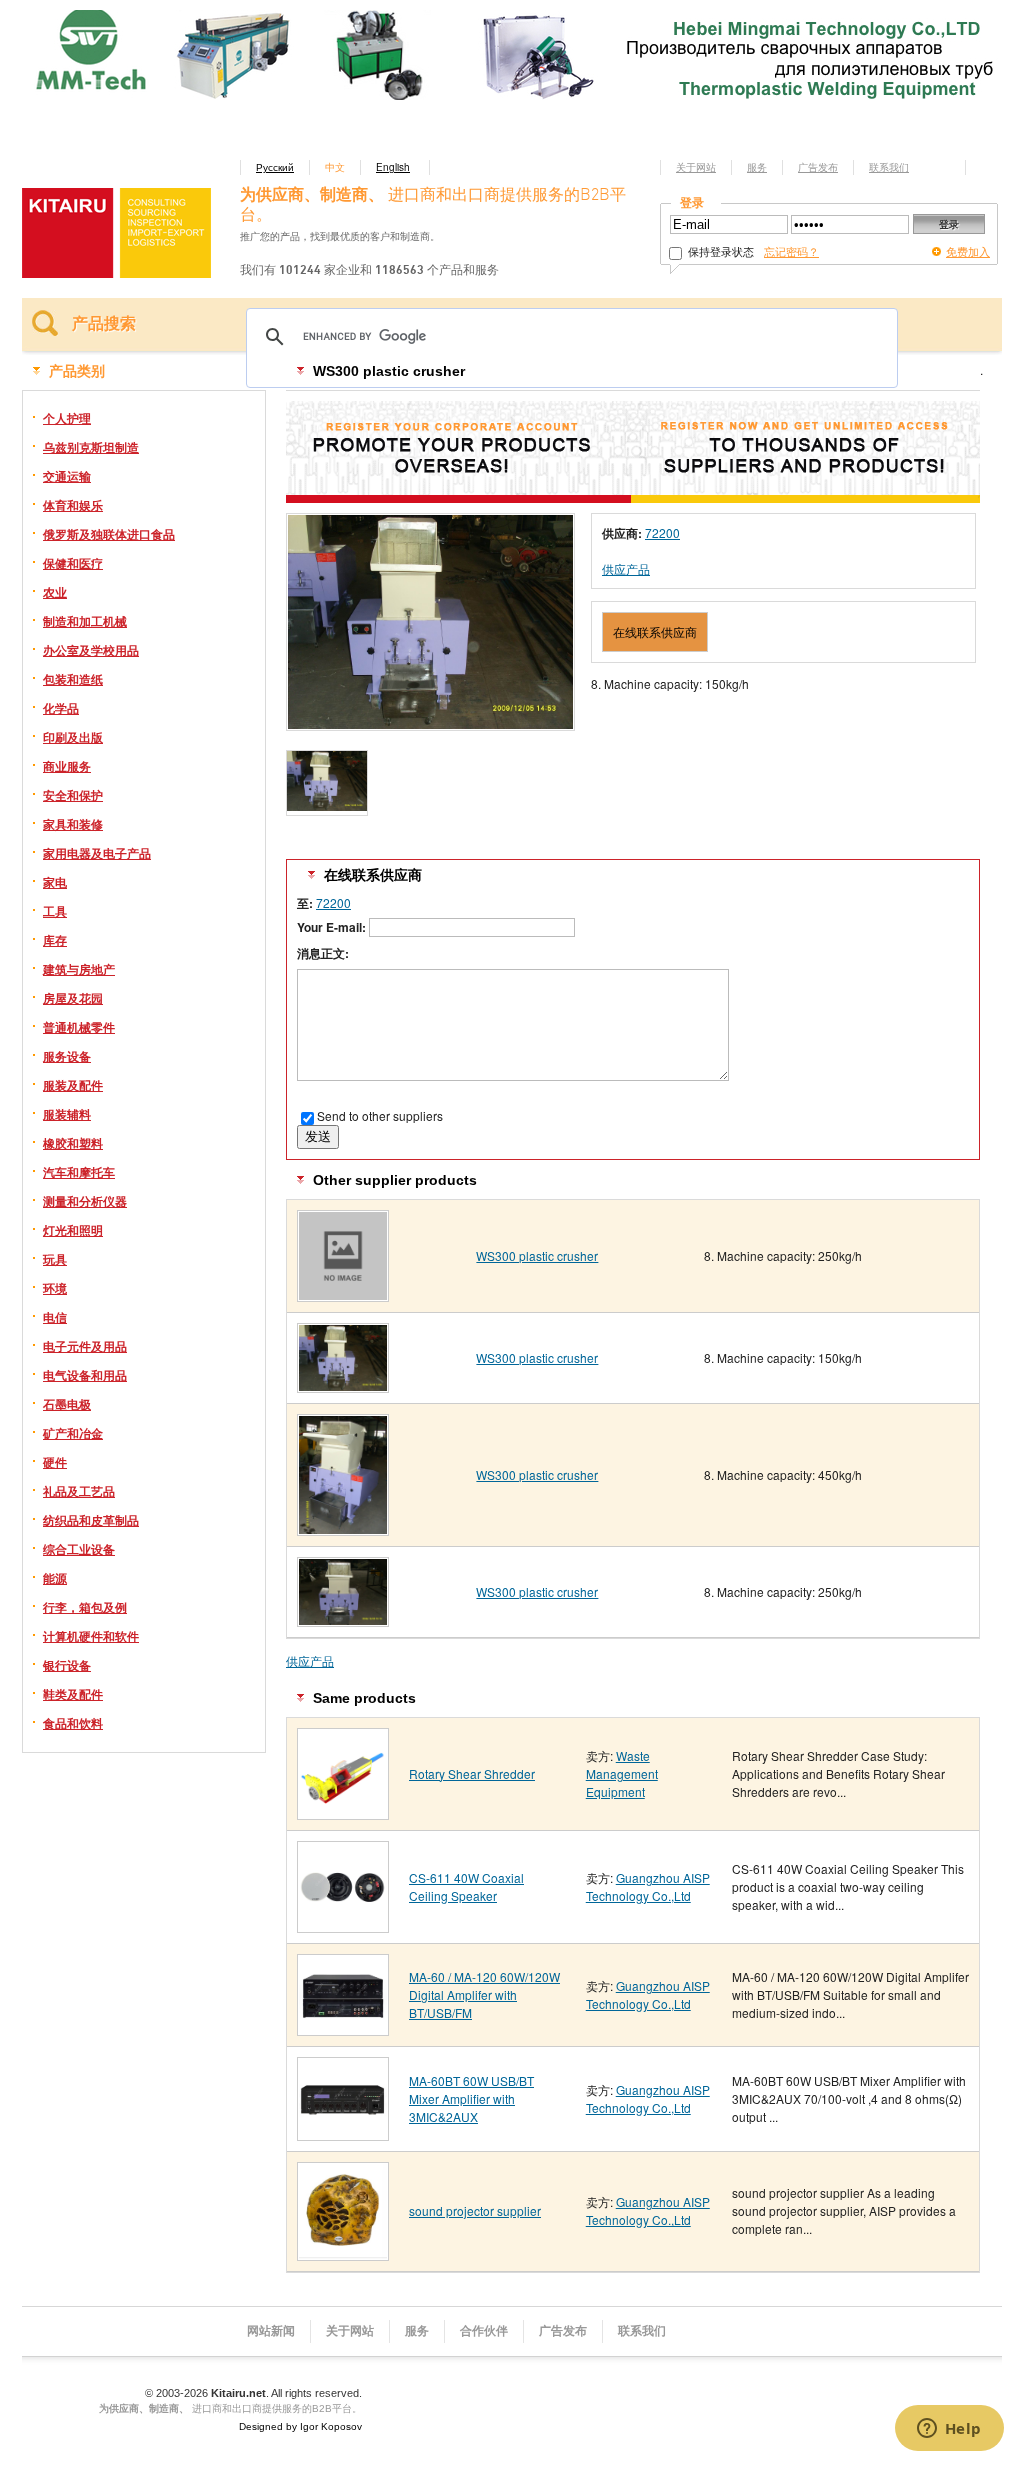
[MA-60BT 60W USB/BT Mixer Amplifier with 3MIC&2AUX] (343, 2133)
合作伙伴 (484, 2331)
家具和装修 (73, 824)
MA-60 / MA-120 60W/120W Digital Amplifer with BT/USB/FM (484, 1994)
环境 (55, 1288)
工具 (55, 911)
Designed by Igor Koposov (300, 2426)
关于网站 (696, 167)
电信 (55, 1317)
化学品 (61, 708)
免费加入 (968, 251)
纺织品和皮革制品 (91, 1520)
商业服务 (67, 766)
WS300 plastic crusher (537, 1255)
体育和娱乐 (73, 505)
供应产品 (626, 568)
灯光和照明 (73, 1230)
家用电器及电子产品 (97, 853)
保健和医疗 (73, 563)
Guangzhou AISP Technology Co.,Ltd (648, 1886)
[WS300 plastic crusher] (343, 1294)
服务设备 (67, 1056)
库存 (55, 940)
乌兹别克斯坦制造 (91, 447)
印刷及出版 (73, 737)
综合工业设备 (79, 1549)
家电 (55, 882)
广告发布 (818, 167)
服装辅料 (67, 1114)
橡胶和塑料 (73, 1143)
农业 (55, 592)
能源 (55, 1578)
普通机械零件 (79, 1027)
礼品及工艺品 (79, 1491)
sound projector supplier (475, 2210)
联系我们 (889, 167)
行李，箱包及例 (85, 1607)
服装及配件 (73, 1085)
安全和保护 (73, 795)
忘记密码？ (791, 251)
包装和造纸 (73, 679)
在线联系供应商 (655, 631)
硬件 (55, 1462)
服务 (757, 167)
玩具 (55, 1259)
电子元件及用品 (85, 1346)
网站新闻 (271, 2331)
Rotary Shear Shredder (472, 1773)
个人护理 (67, 418)
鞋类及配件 (73, 1694)
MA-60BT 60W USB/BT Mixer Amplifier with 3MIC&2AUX (471, 2098)
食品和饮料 (73, 1723)
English (393, 167)
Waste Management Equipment (622, 1773)
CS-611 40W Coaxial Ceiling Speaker (466, 1886)
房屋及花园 (73, 998)
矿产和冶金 (73, 1433)
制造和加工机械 (85, 621)
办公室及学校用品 (91, 650)
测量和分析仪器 (85, 1201)
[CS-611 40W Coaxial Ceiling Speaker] (343, 1925)
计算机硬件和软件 (91, 1636)
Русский (275, 167)
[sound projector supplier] (343, 2253)
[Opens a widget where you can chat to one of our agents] (949, 2430)
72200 (662, 532)
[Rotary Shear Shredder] (343, 1812)
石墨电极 (67, 1404)
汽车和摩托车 (79, 1172)
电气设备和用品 (85, 1375)
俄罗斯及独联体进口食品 (109, 534)
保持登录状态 (719, 251)
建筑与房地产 (79, 969)
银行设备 (67, 1665)
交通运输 (67, 476)
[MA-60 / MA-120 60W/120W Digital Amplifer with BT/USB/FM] (343, 2028)
